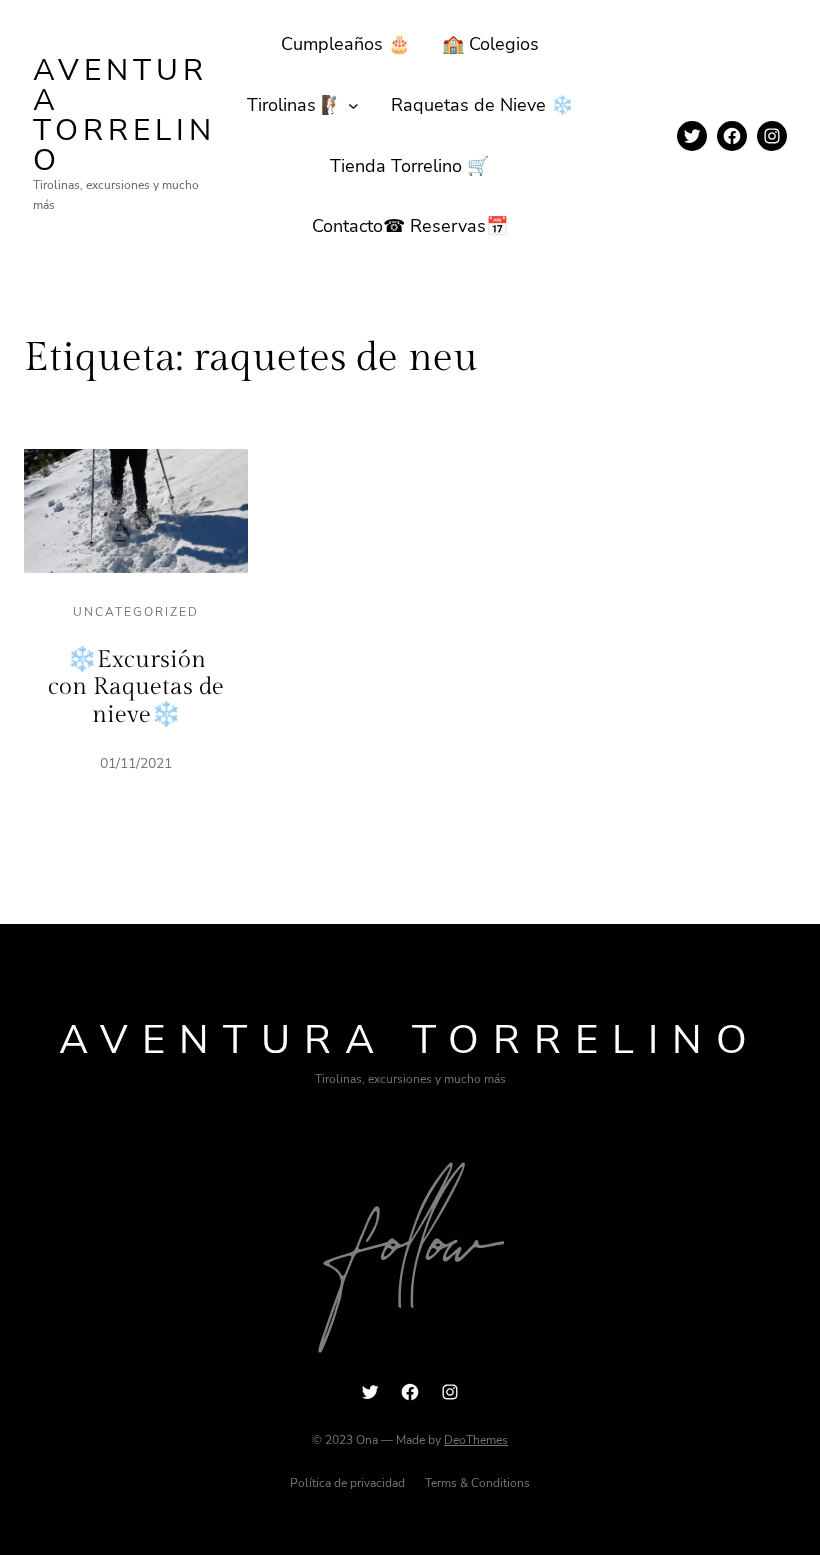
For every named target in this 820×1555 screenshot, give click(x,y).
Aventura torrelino (124, 115)
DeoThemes (476, 1440)
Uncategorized (136, 612)
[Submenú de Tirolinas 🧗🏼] (353, 105)
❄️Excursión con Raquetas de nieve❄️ (136, 687)
